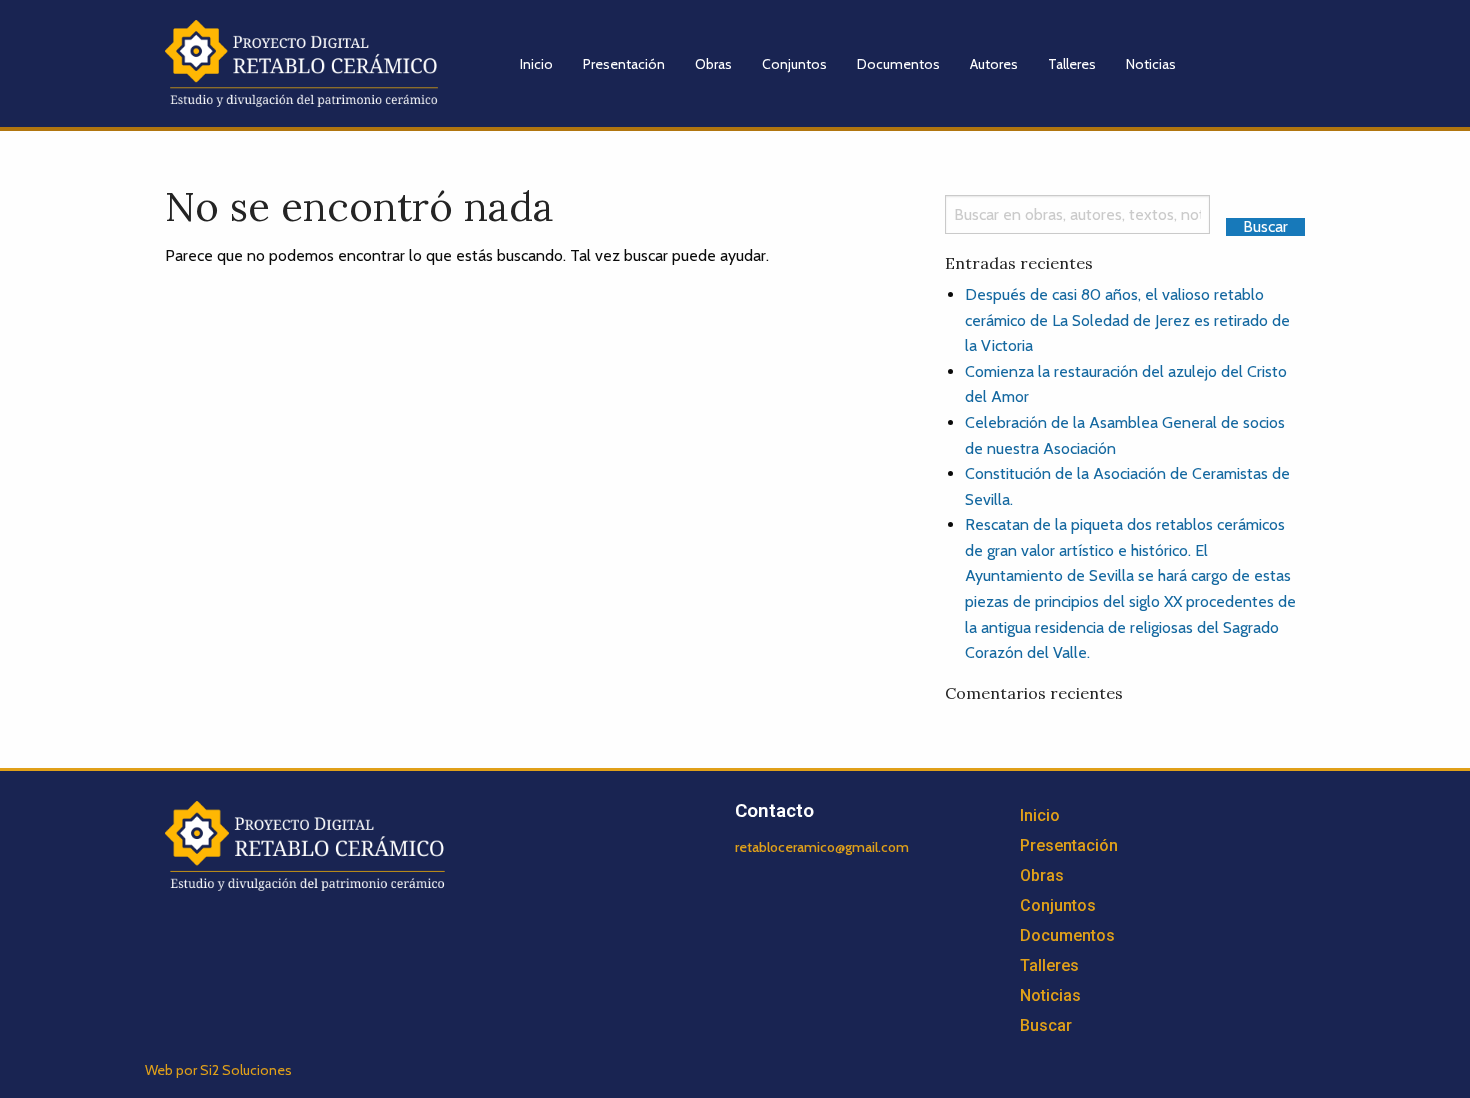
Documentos (898, 64)
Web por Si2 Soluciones (218, 1070)
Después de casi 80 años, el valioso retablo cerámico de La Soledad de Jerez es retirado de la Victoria (1127, 320)
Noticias (1151, 64)
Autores (994, 64)
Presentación (624, 64)
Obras (713, 64)
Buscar (1046, 1025)
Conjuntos (794, 64)
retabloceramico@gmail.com (822, 847)
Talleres (1072, 64)
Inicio (536, 64)
